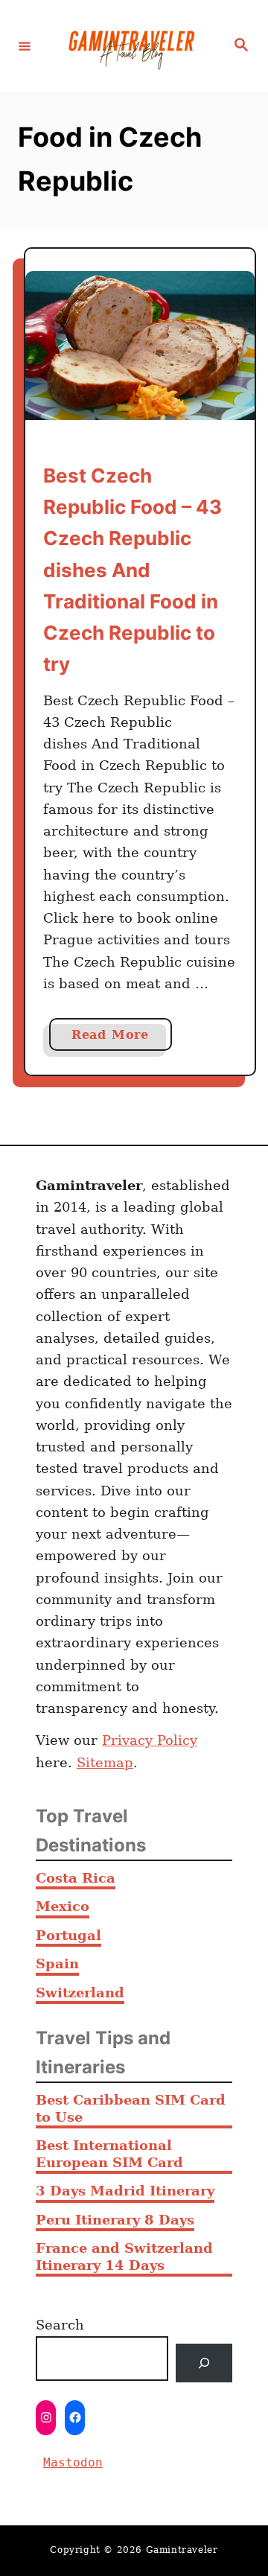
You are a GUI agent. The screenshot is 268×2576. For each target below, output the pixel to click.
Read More (122, 1039)
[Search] (204, 2363)
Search (60, 2325)
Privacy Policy (150, 1740)
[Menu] (25, 45)
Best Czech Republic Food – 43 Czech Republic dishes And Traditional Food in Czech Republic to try (133, 570)
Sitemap (105, 1762)
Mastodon (73, 2462)
